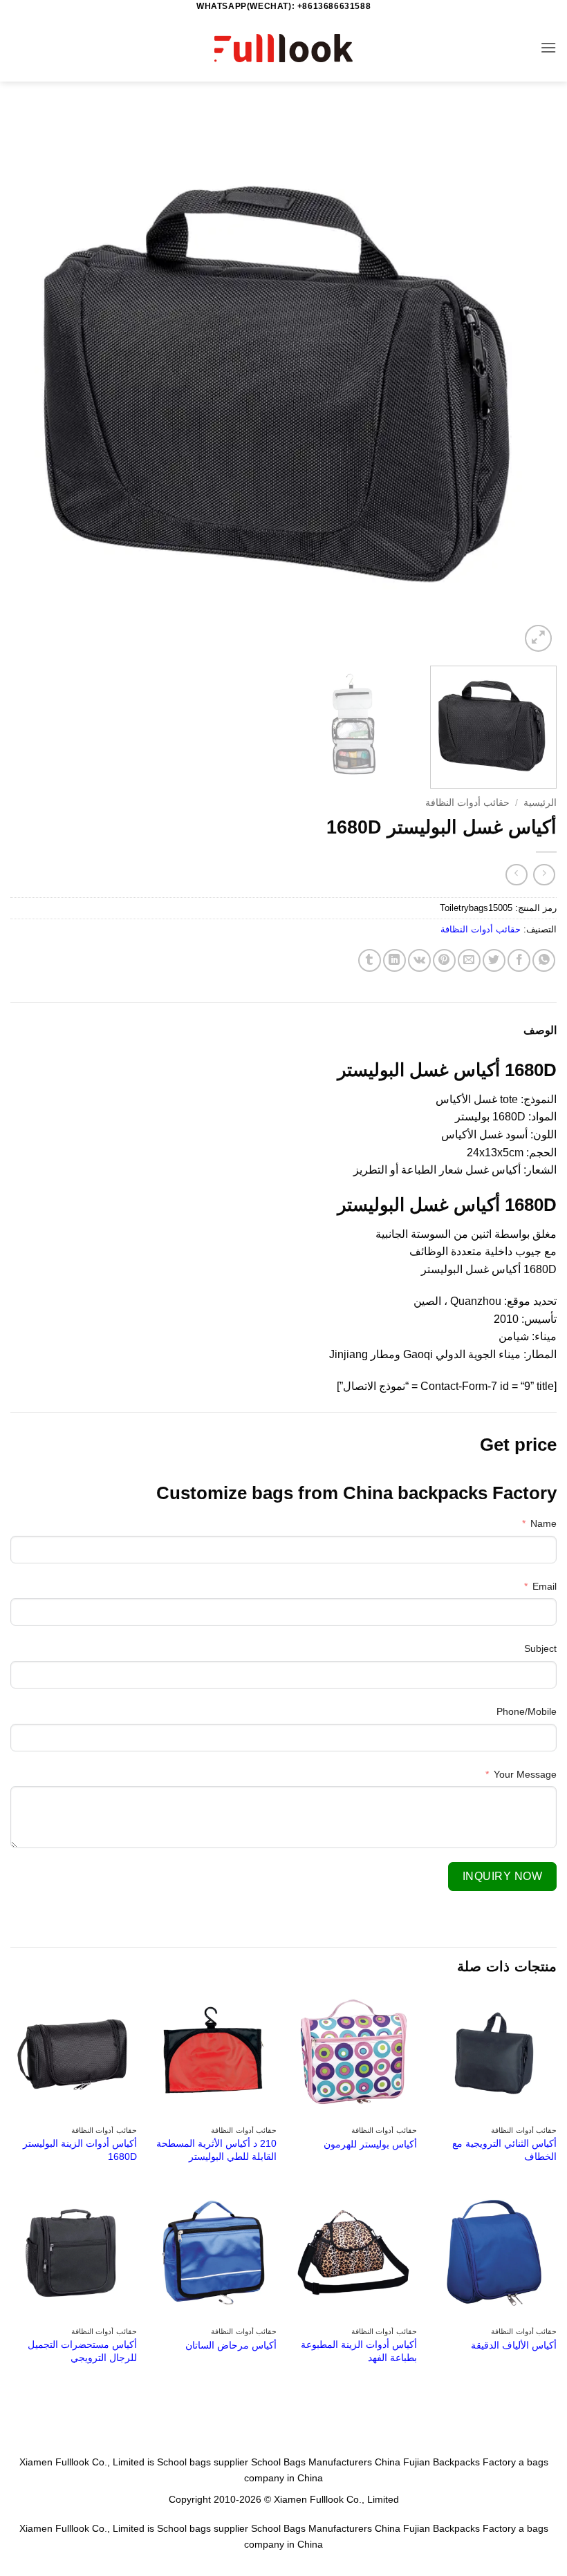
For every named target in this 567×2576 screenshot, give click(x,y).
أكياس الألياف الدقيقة (514, 2345)
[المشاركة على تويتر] (494, 960)
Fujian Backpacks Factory (459, 2462)
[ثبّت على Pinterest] (444, 960)
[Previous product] (516, 875)
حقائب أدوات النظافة (467, 803)
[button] (548, 47)
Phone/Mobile (527, 1711)
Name (543, 1523)
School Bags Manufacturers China (326, 2462)
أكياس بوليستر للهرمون (370, 2144)
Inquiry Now (502, 1876)
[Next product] (544, 875)
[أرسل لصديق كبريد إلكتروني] (469, 960)
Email (545, 1586)
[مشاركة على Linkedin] (394, 960)
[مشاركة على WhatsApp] (544, 960)
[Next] (29, 382)
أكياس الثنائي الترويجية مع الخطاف (504, 2150)
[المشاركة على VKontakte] (419, 960)
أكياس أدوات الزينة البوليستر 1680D (80, 2150)
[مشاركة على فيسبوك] (519, 960)
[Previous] (528, 382)
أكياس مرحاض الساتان (231, 2345)
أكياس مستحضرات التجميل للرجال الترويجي (82, 2351)
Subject (540, 1648)
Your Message (525, 1774)
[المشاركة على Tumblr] (370, 960)
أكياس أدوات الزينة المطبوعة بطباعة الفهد (359, 2351)
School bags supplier (203, 2462)
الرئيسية (540, 803)
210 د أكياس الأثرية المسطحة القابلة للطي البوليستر (216, 2150)
